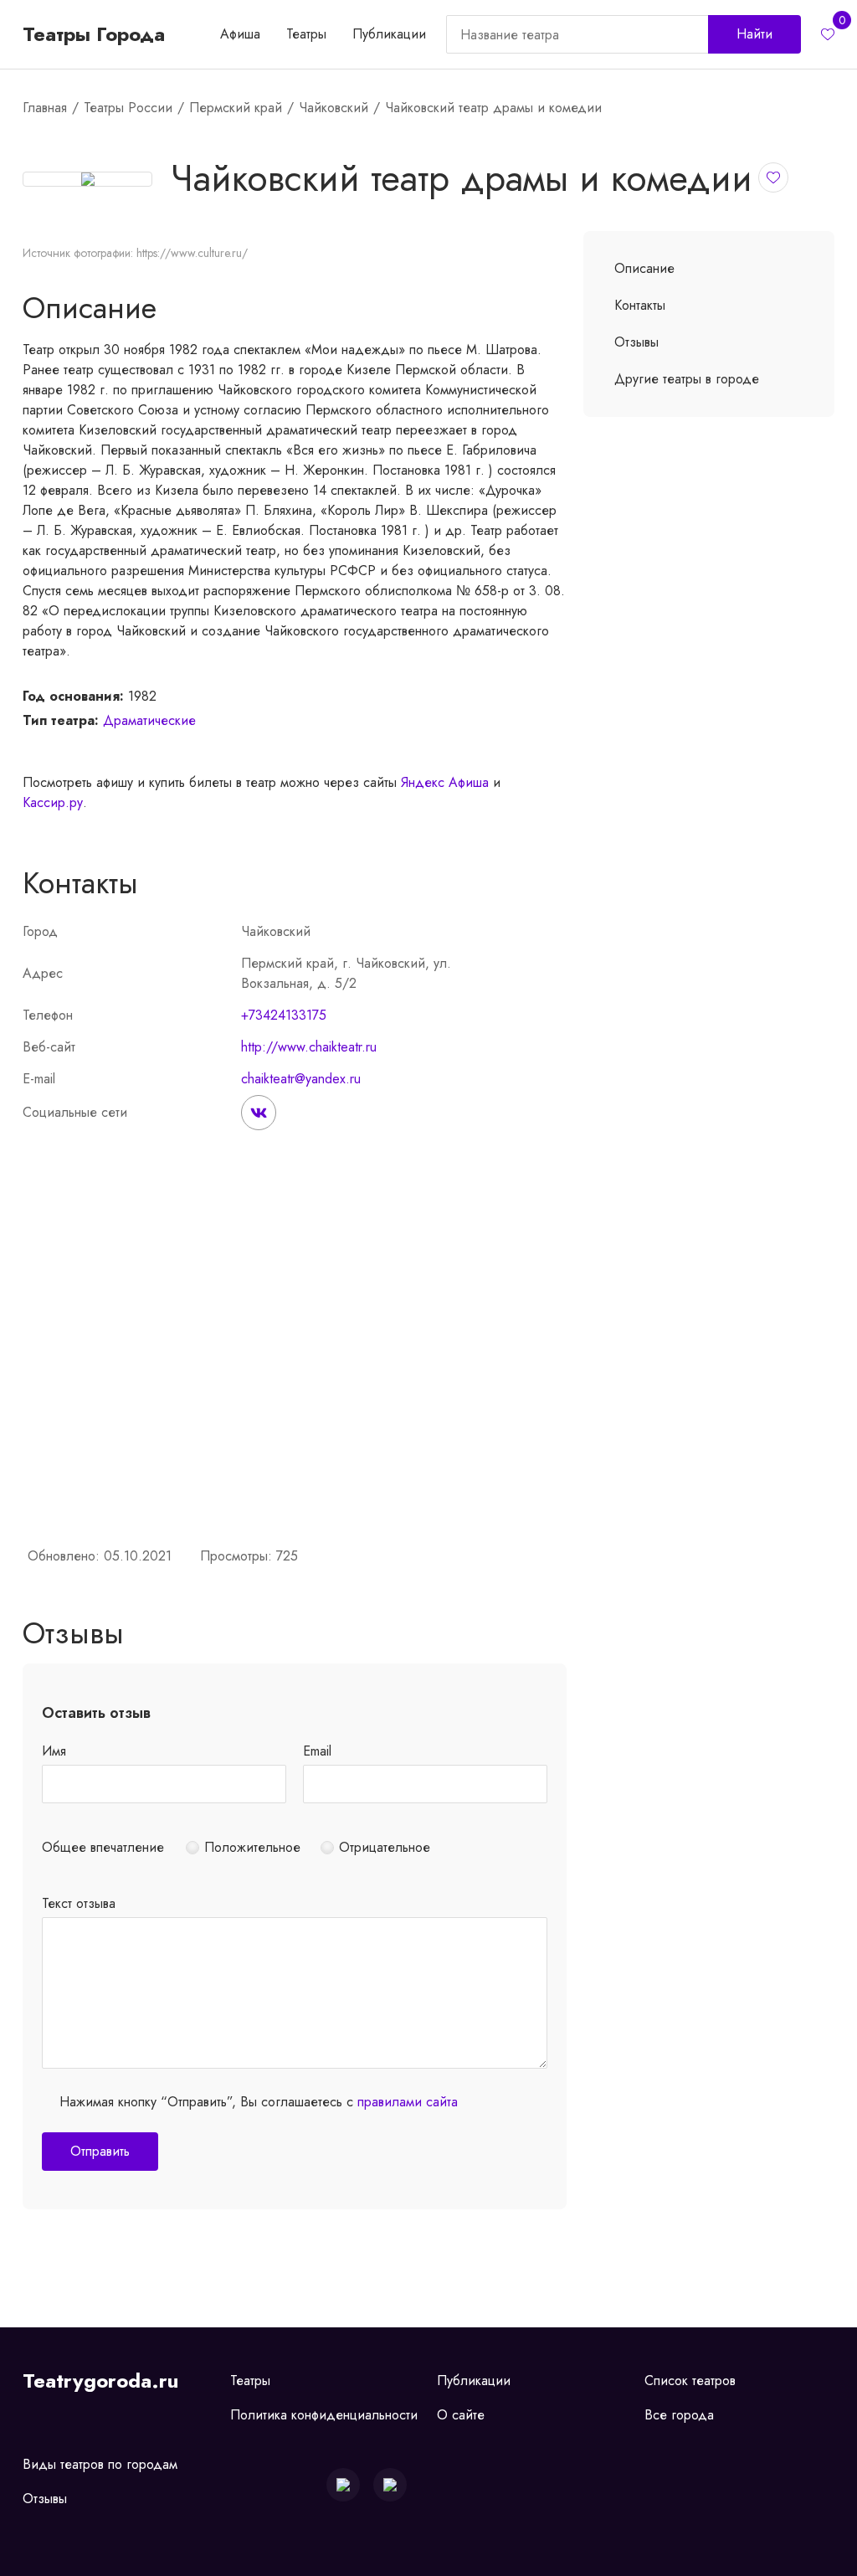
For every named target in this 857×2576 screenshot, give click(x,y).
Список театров (690, 2381)
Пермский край (236, 108)
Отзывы (636, 342)
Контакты (640, 305)
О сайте (461, 2415)
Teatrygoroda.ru (100, 2381)
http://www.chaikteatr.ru (309, 1047)
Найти (754, 34)
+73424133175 (284, 1015)
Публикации (389, 34)
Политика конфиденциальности (324, 2415)
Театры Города (94, 34)
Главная (45, 108)
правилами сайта (408, 2102)
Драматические (149, 720)
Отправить (100, 2151)
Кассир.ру (53, 802)
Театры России (128, 108)
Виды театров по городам (100, 2464)
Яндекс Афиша (445, 782)
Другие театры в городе (687, 379)
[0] (828, 34)
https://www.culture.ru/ (192, 253)
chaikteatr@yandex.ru (301, 1079)
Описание (644, 268)
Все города (679, 2415)
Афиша (240, 34)
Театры (306, 34)
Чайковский (334, 108)
